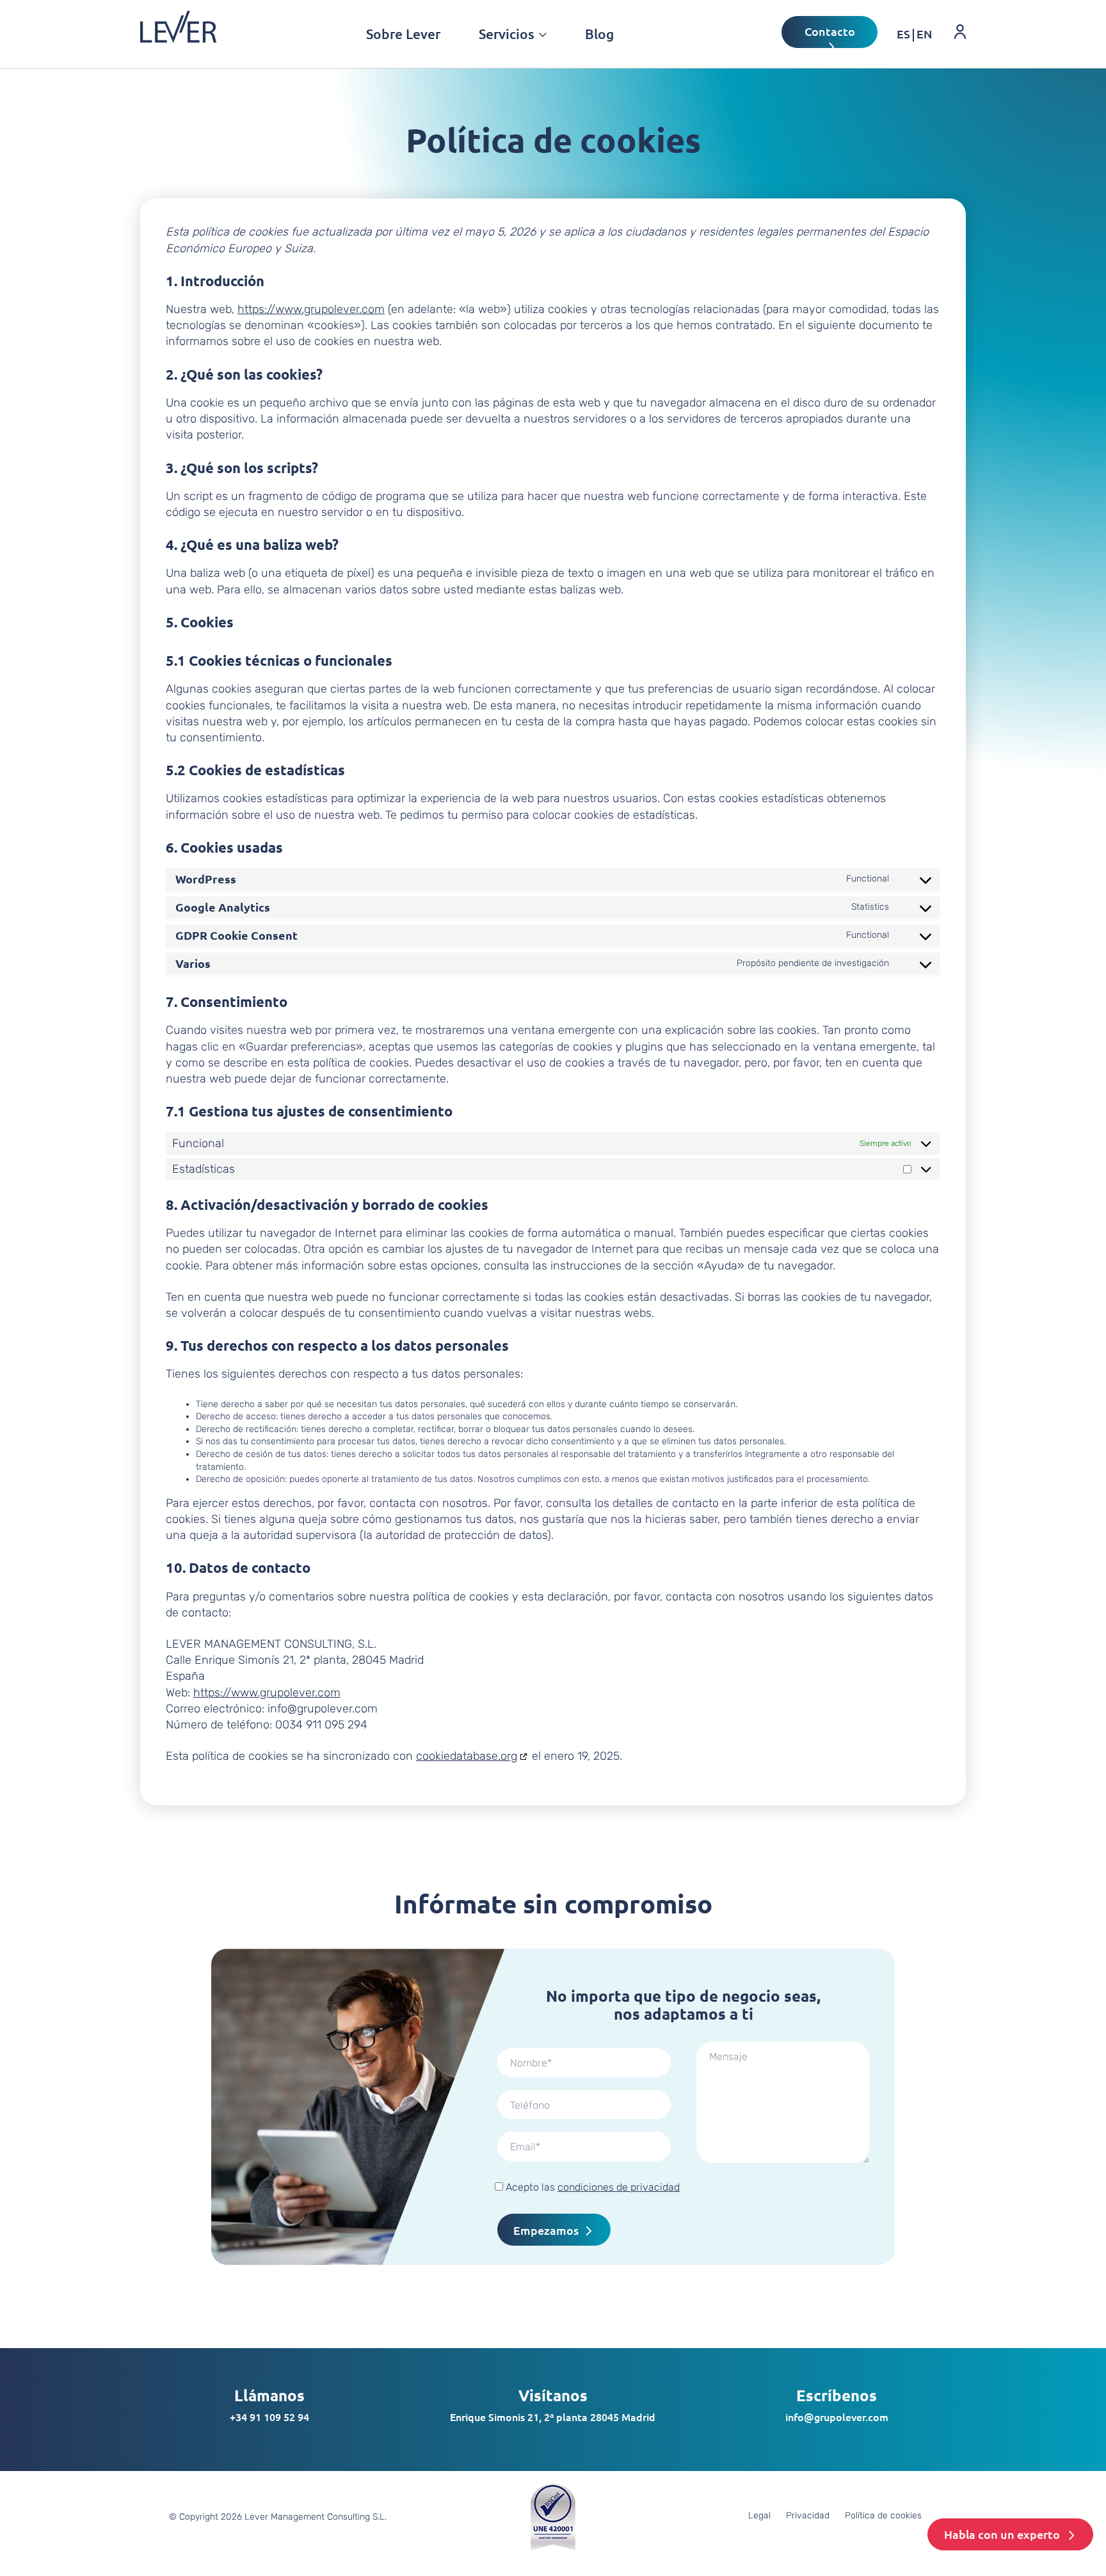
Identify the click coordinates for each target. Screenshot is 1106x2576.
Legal (759, 2516)
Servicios (507, 34)
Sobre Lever (403, 34)
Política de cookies (883, 2516)
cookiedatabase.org (467, 1756)
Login (951, 53)
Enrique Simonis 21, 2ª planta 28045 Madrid (553, 2417)
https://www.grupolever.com (311, 309)
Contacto (830, 31)
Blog (599, 34)
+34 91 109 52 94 (269, 2417)
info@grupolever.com (837, 2417)
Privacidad (808, 2516)
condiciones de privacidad (619, 2187)
